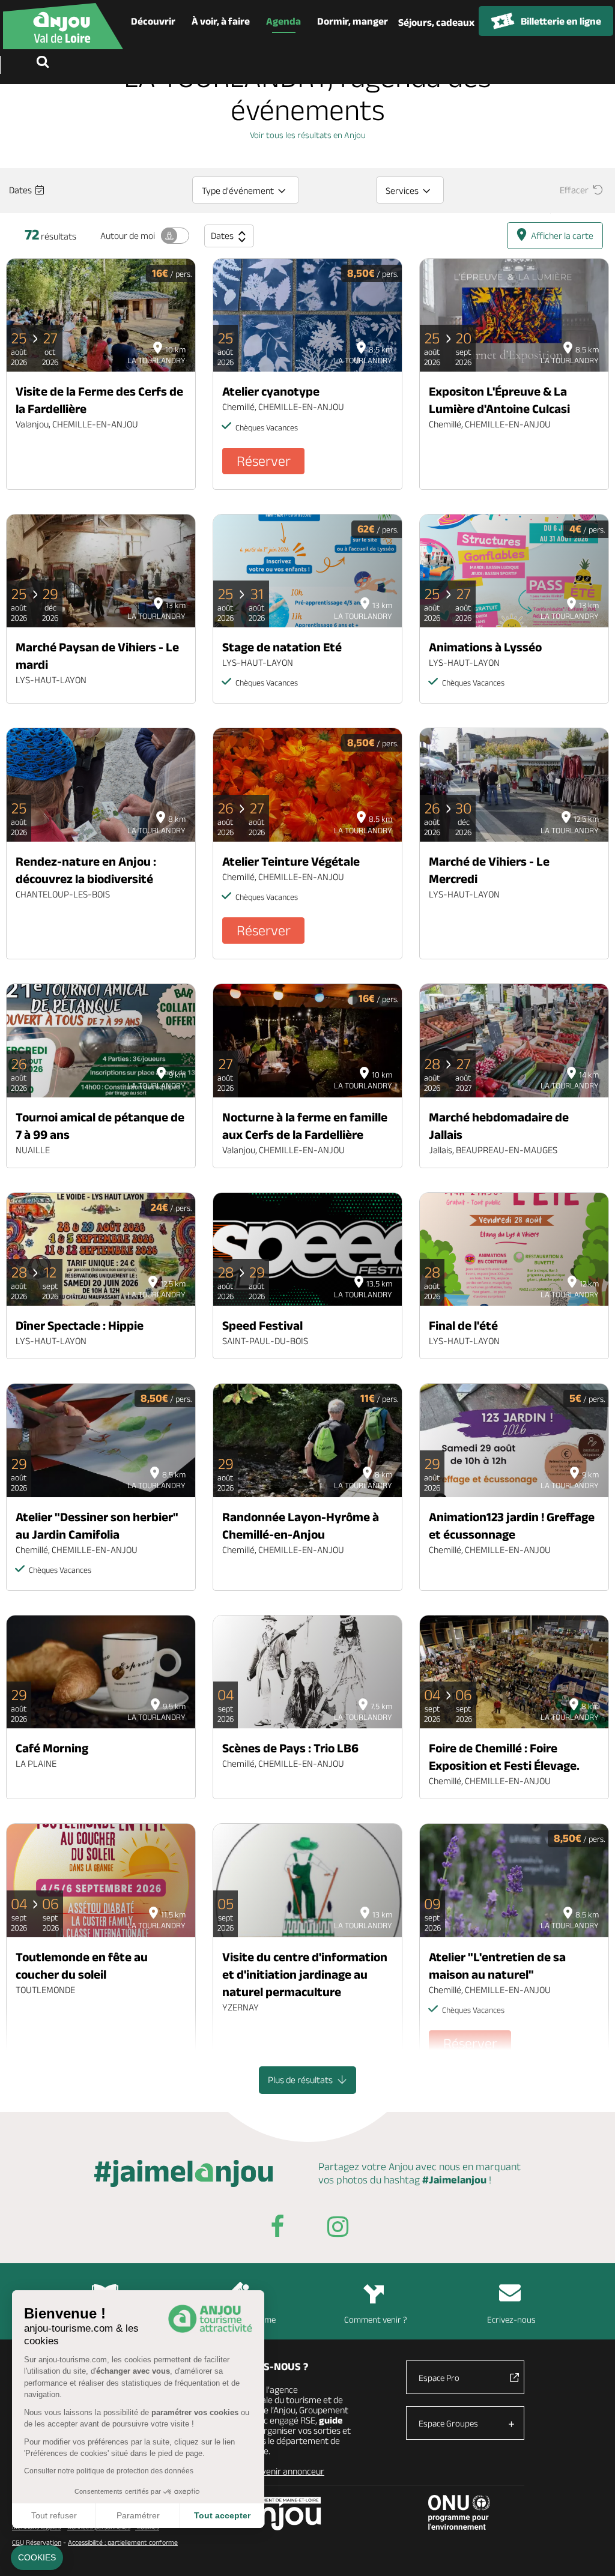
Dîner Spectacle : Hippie (80, 1325)
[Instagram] (338, 2229)
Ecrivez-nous (511, 2319)
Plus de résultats (301, 2080)
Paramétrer (138, 2515)
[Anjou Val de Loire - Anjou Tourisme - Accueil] (63, 26)
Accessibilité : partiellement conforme (123, 2542)
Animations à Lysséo (485, 647)
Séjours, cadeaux (436, 22)
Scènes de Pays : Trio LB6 (290, 1748)
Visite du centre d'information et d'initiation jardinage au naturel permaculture (305, 1974)
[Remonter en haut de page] (591, 2552)
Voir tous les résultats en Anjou (308, 135)
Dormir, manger (353, 21)
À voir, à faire (221, 21)
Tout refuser (54, 2515)
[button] (37, 2558)
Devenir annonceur (288, 2471)
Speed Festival (262, 1325)
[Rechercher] (45, 63)
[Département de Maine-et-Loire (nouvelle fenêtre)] (280, 2513)
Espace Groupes (448, 2423)
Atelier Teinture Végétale (291, 861)
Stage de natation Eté (282, 647)
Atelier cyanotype (271, 391)
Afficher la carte (562, 236)
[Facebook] (277, 2229)
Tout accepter (222, 2515)
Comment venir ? (376, 2319)
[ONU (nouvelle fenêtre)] (459, 2512)
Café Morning (52, 1748)
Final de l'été (463, 1325)
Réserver (264, 461)
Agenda (283, 21)
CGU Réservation (37, 2542)
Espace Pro (439, 2378)
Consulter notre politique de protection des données (109, 2471)
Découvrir (153, 21)
